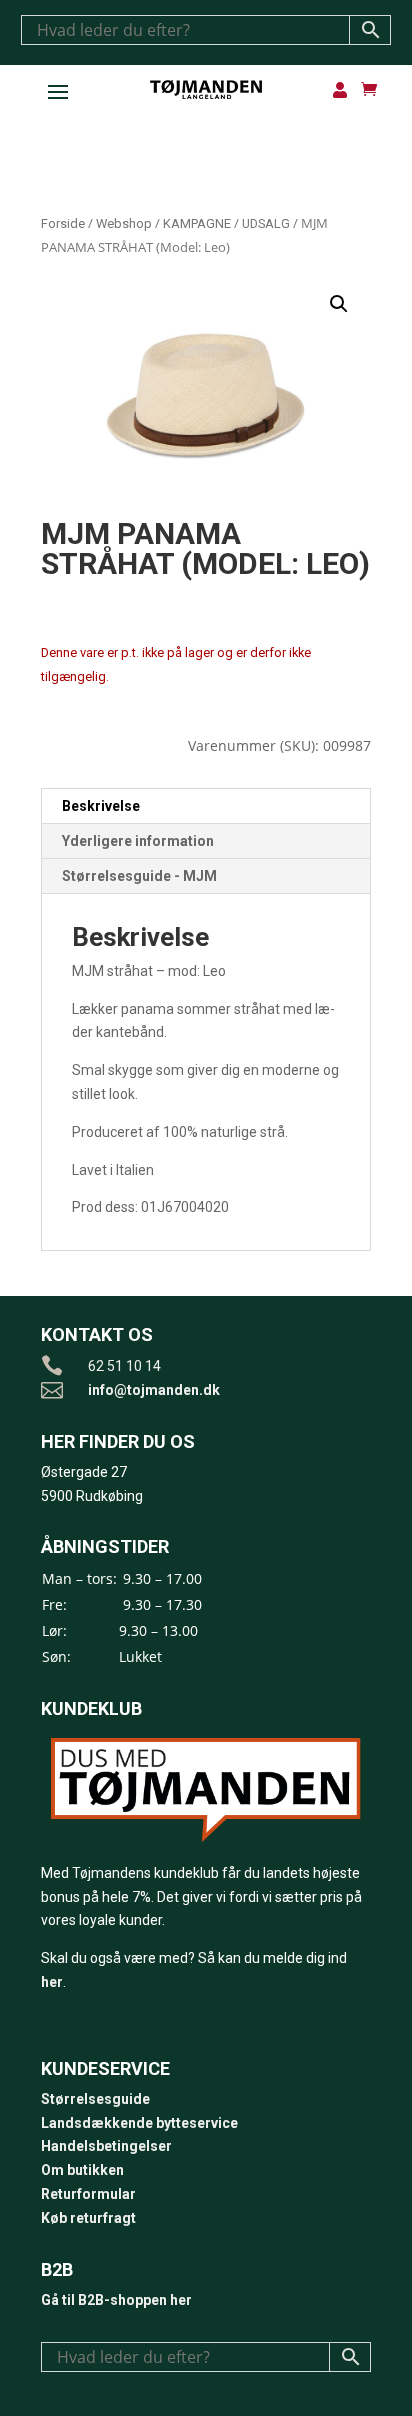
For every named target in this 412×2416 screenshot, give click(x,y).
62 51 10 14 (124, 1366)
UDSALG (266, 223)
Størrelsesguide (95, 2099)
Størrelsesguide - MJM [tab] (139, 876)
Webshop (124, 223)
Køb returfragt (88, 2218)
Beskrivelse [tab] (101, 806)
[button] (339, 304)
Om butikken (82, 2170)
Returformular (88, 2194)
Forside (63, 223)
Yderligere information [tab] (138, 841)
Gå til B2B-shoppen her (116, 2300)
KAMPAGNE (197, 223)
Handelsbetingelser (106, 2146)
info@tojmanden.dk (154, 1390)
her (52, 1982)
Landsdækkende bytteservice (139, 2123)
